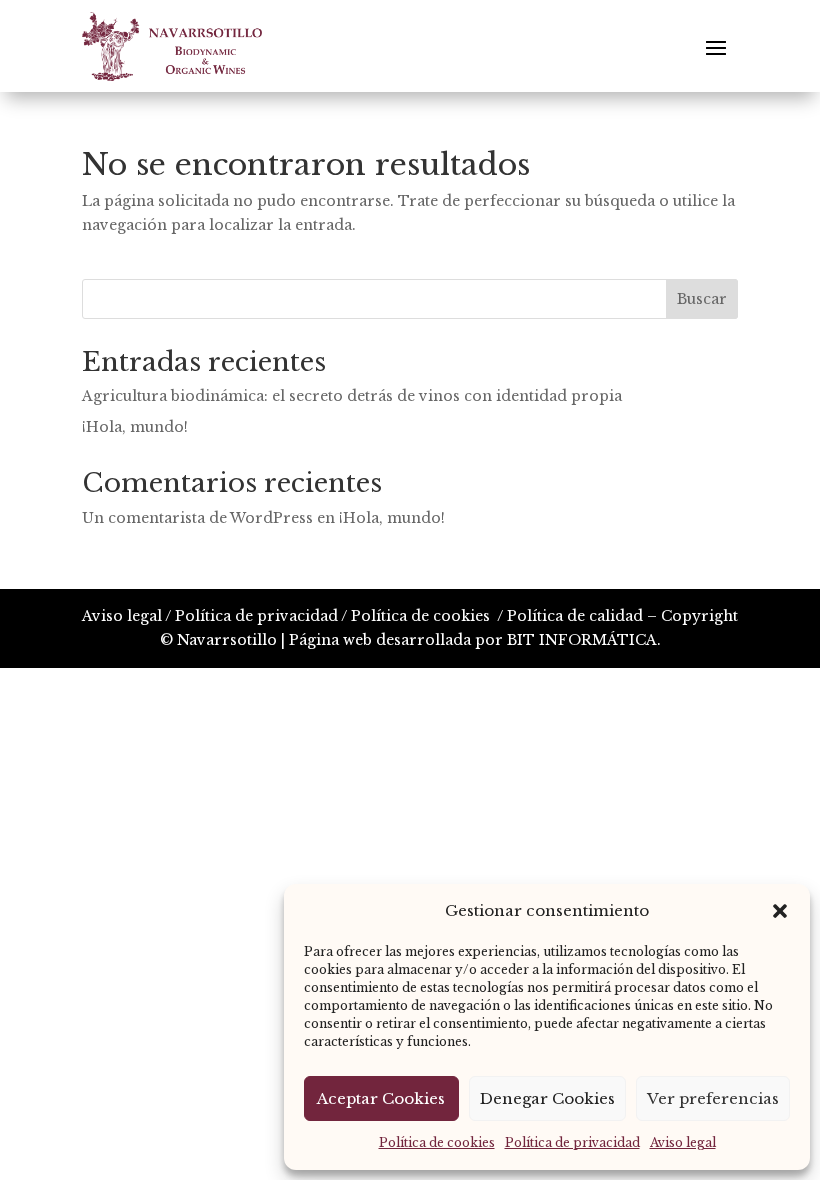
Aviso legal (683, 1142)
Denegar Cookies (547, 1098)
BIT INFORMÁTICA (582, 640)
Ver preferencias (713, 1098)
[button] (780, 911)
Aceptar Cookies (381, 1098)
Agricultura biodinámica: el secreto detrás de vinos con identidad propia (352, 396)
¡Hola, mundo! (135, 427)
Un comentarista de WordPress (197, 518)
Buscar (702, 299)
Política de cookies (437, 1142)
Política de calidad (575, 616)
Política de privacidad (572, 1142)
